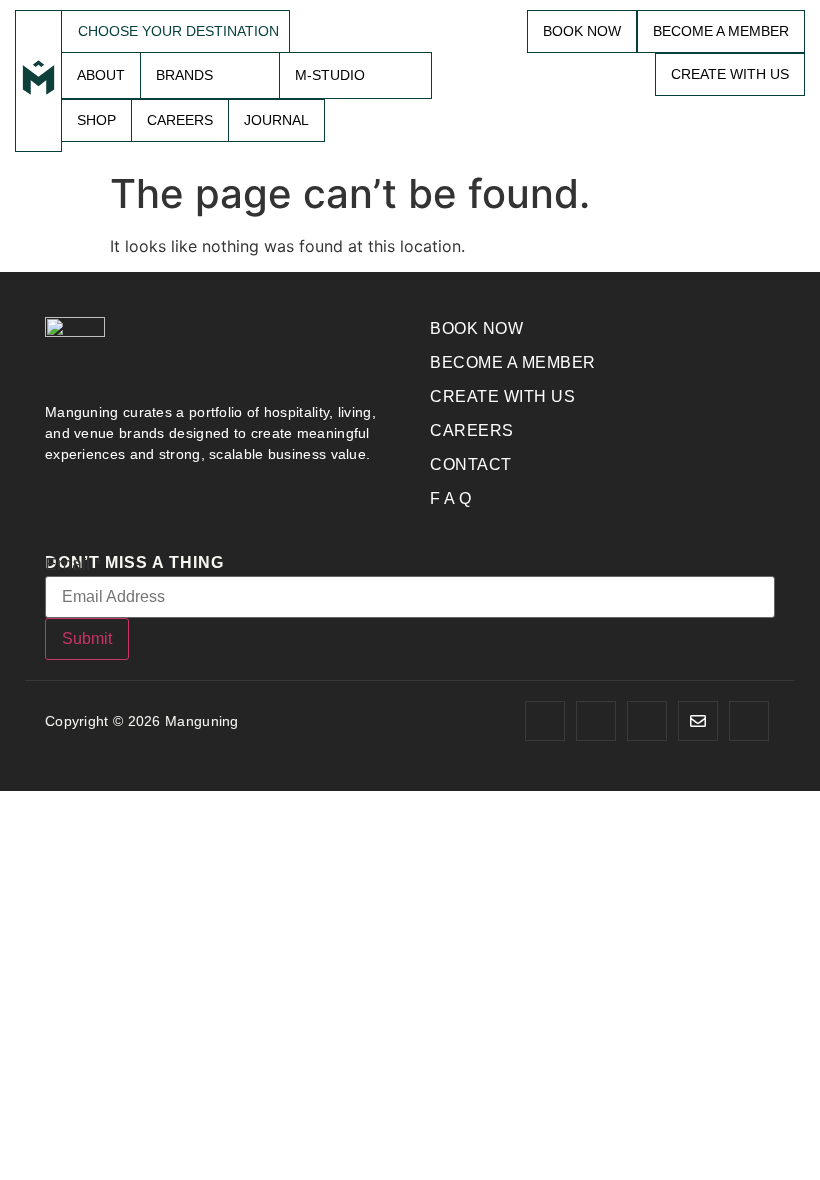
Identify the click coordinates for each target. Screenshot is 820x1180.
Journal (276, 120)
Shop (96, 120)
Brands (184, 75)
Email (73, 564)
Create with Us (730, 74)
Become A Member (721, 31)
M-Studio (330, 75)
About (101, 75)
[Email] (698, 721)
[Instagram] (596, 721)
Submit (87, 638)
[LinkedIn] (749, 721)
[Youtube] (647, 721)
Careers (180, 120)
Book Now (582, 31)
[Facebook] (545, 721)
